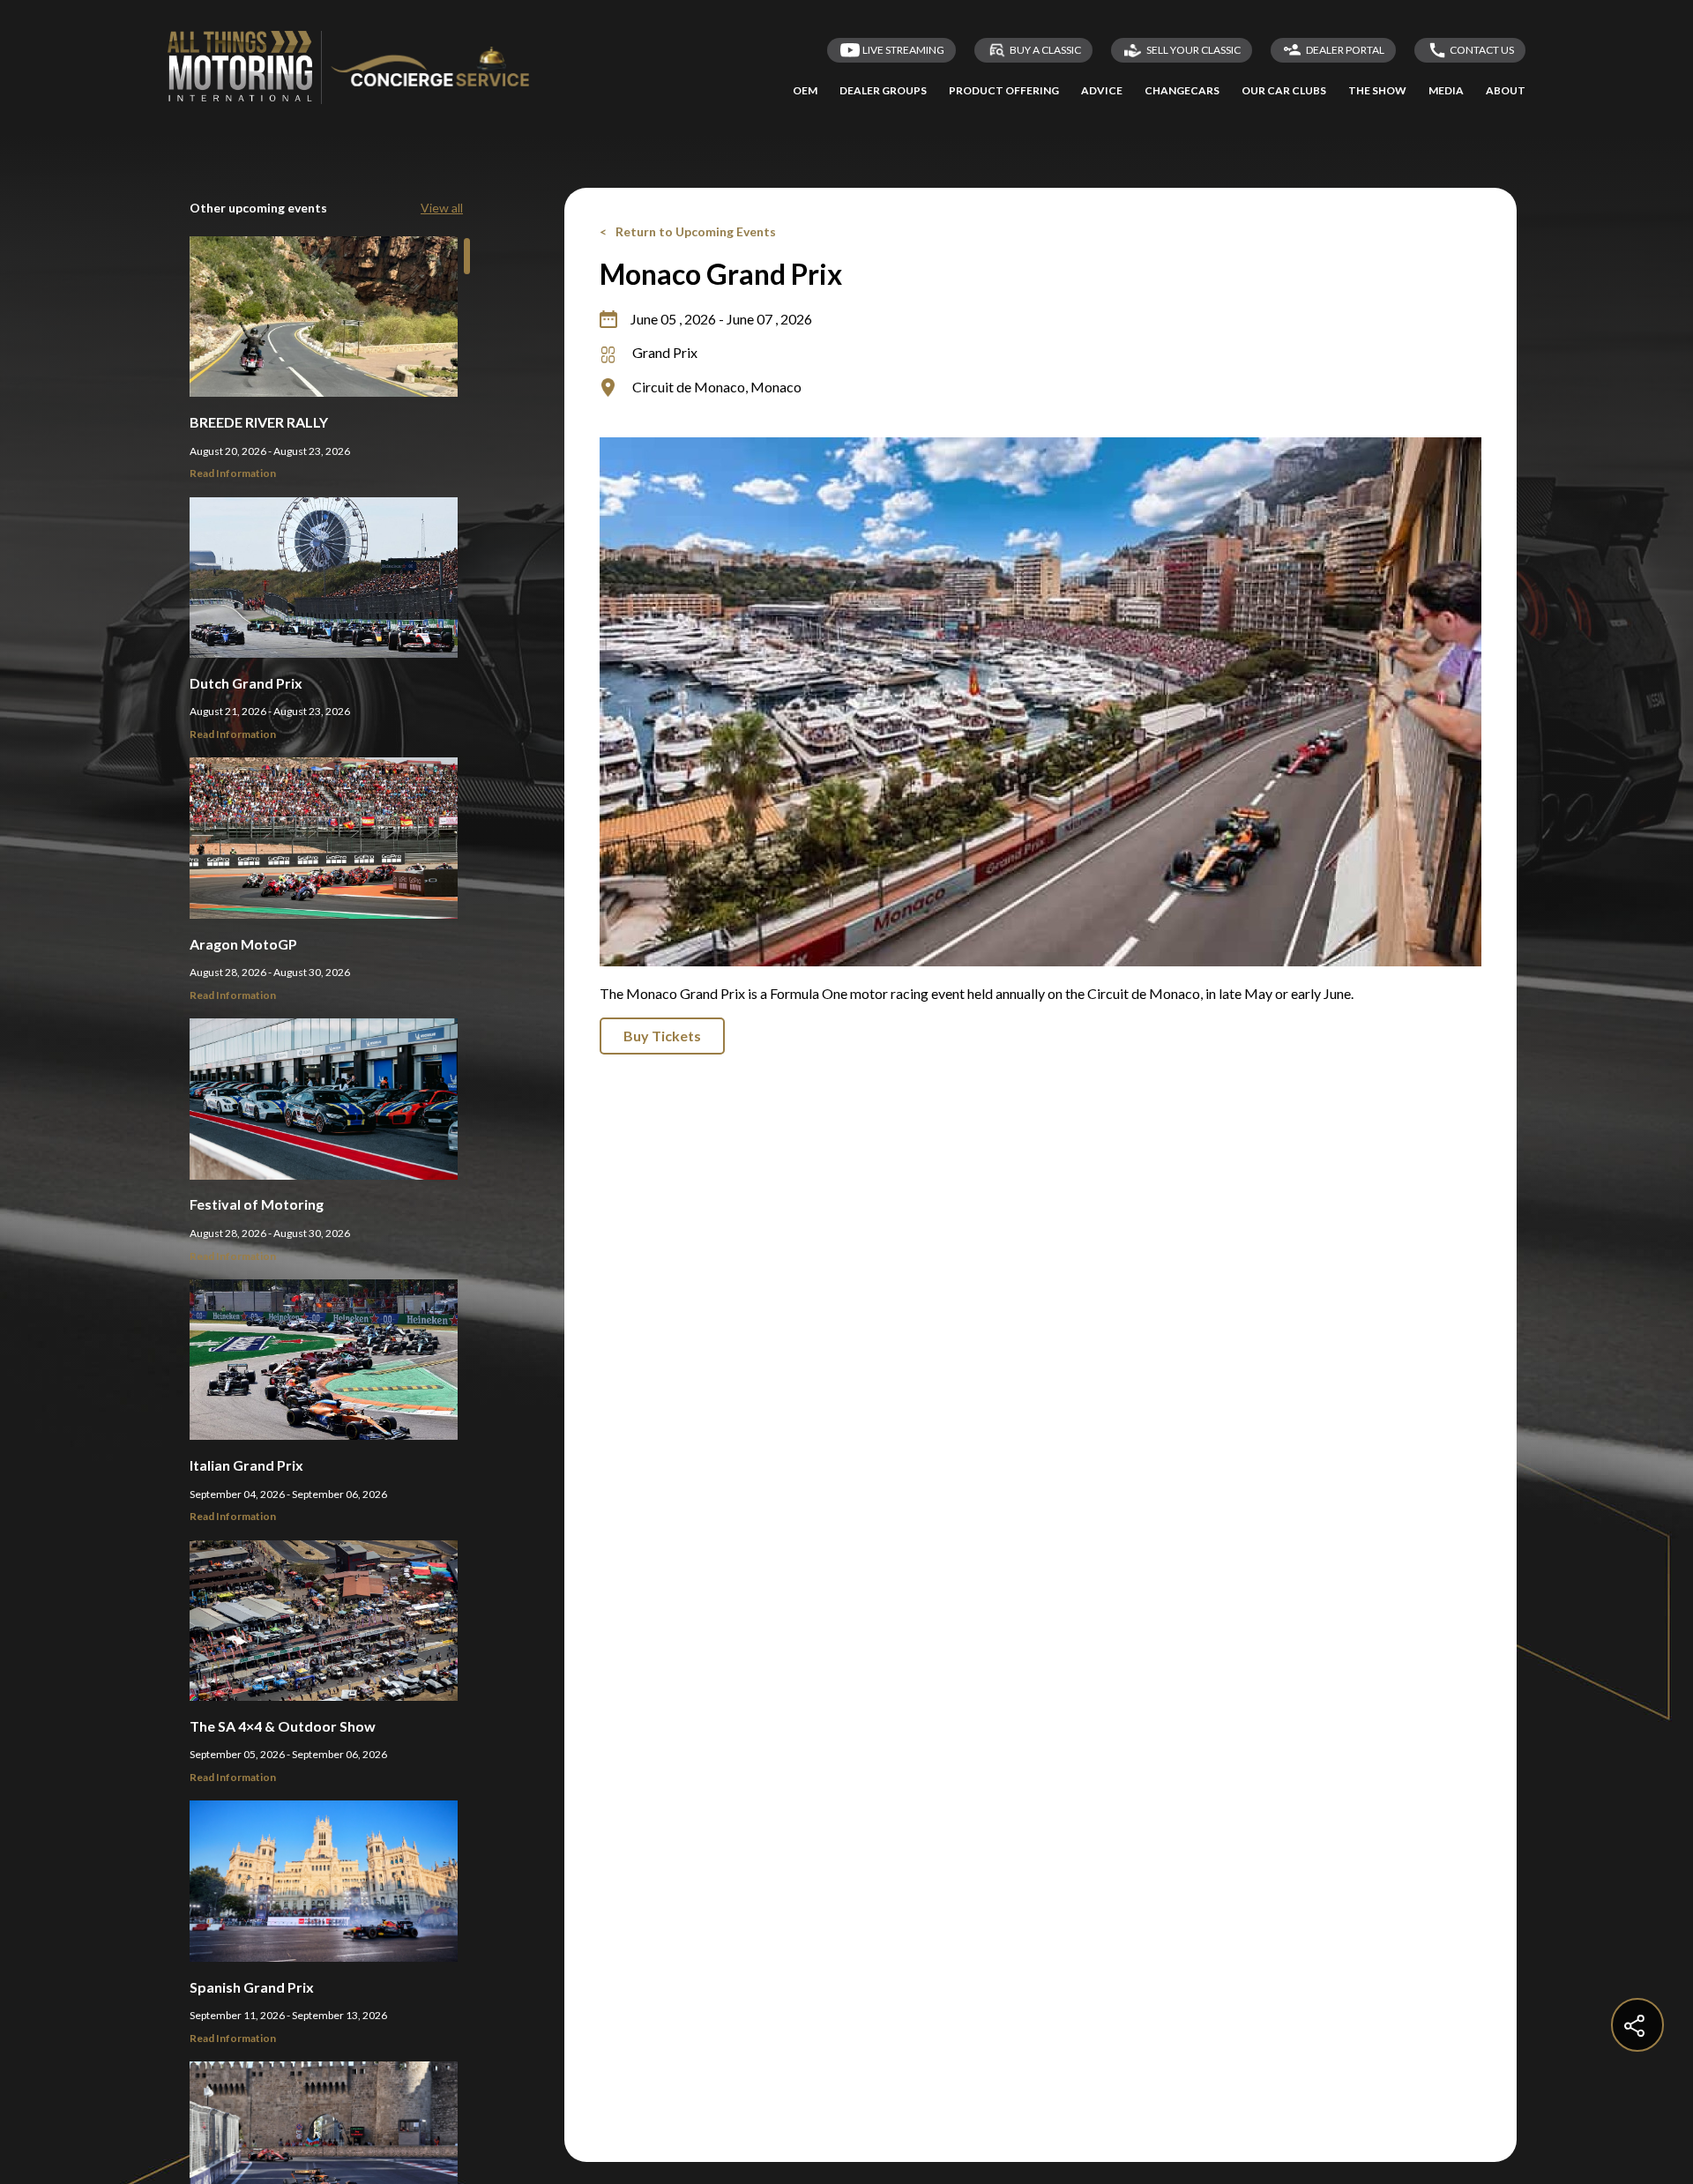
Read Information (233, 473)
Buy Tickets (662, 1036)
